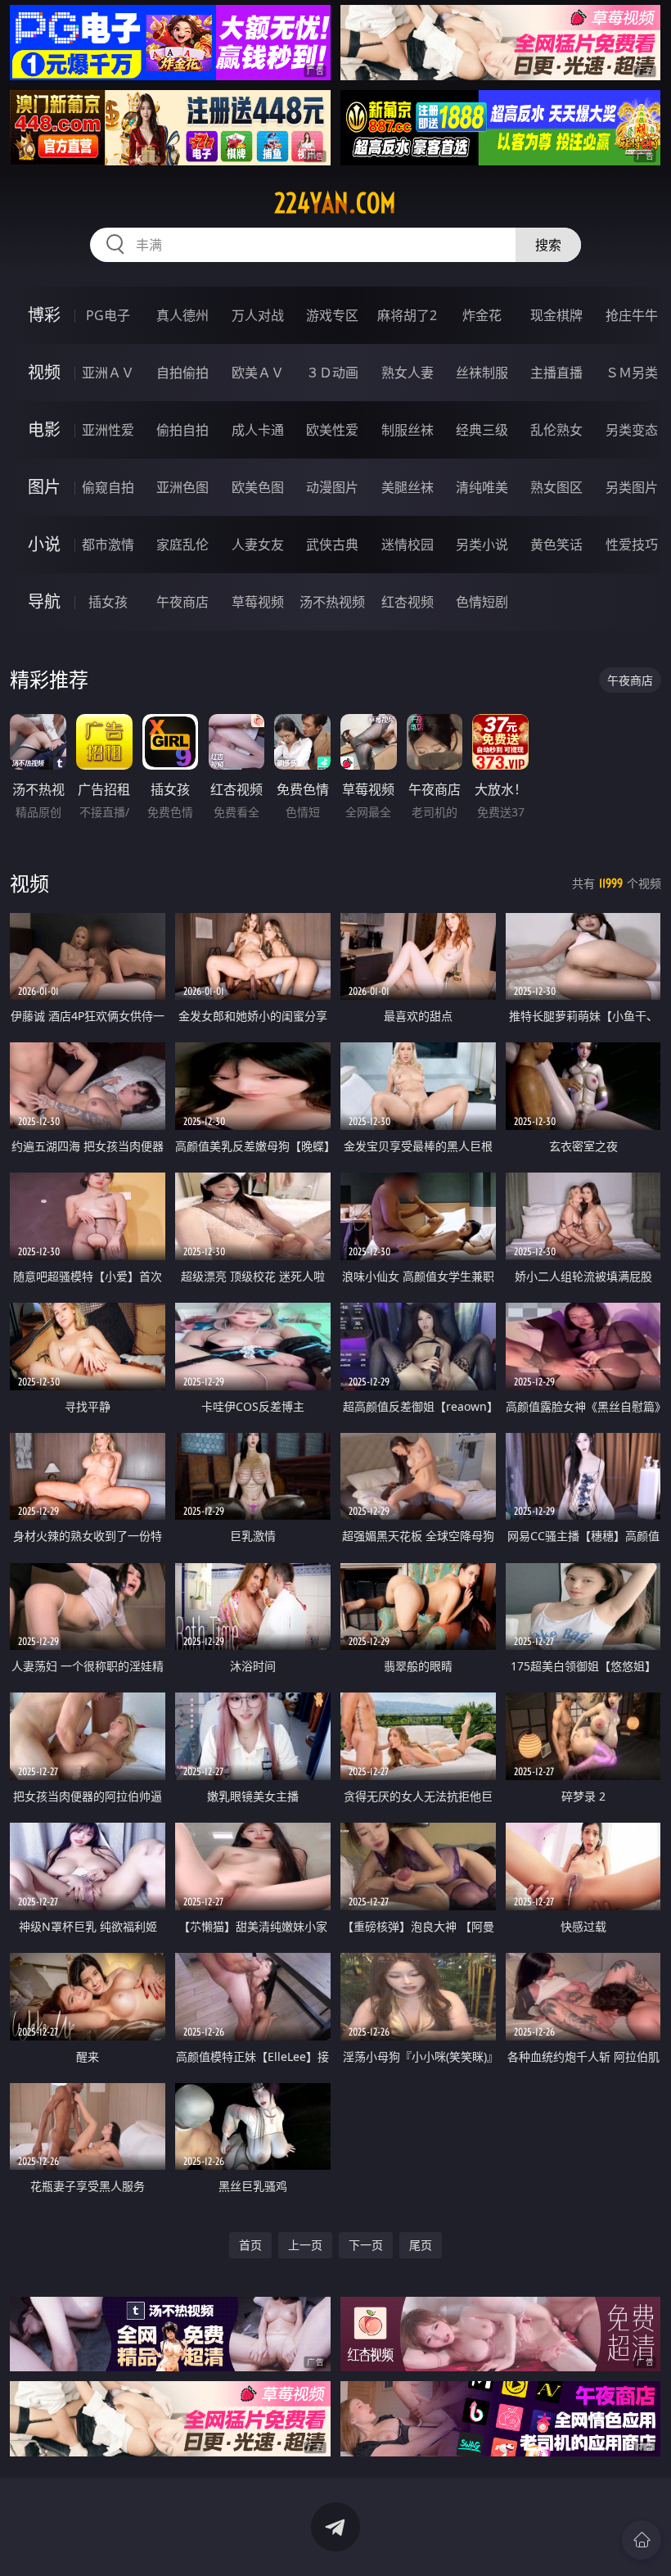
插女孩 (108, 602)
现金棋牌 (556, 315)
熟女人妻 (408, 373)
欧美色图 (258, 487)
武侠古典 (332, 545)
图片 (44, 487)
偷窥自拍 (108, 487)
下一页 (366, 2245)
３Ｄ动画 (332, 373)
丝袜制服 (482, 373)
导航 (44, 601)
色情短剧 (482, 602)
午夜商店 (182, 602)
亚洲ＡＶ (108, 373)
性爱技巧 (632, 545)
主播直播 (556, 373)
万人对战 (258, 315)
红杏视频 (408, 602)
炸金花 (482, 315)
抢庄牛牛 (632, 315)
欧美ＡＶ (258, 373)
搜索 (548, 245)
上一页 (305, 2245)
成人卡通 (258, 430)
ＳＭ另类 (632, 373)
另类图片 (632, 487)
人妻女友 (258, 545)
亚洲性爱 (108, 430)
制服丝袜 (408, 430)
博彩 (44, 315)
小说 (44, 544)
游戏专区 (332, 315)
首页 (250, 2245)
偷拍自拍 (182, 430)
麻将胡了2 (407, 315)
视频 (44, 372)
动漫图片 (332, 487)
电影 (44, 429)
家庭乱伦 (182, 545)
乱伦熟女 (556, 430)
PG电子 (108, 315)
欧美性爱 (332, 430)
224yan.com (335, 203)
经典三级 (482, 430)
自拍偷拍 (182, 373)
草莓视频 (258, 602)
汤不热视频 (332, 602)
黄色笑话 (556, 545)
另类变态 (632, 430)
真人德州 (182, 315)
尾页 (421, 2245)
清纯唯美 (482, 487)
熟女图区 (556, 487)
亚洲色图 (182, 487)
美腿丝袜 (408, 487)
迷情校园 (408, 545)
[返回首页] (642, 2540)
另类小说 (482, 545)
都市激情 (108, 545)
